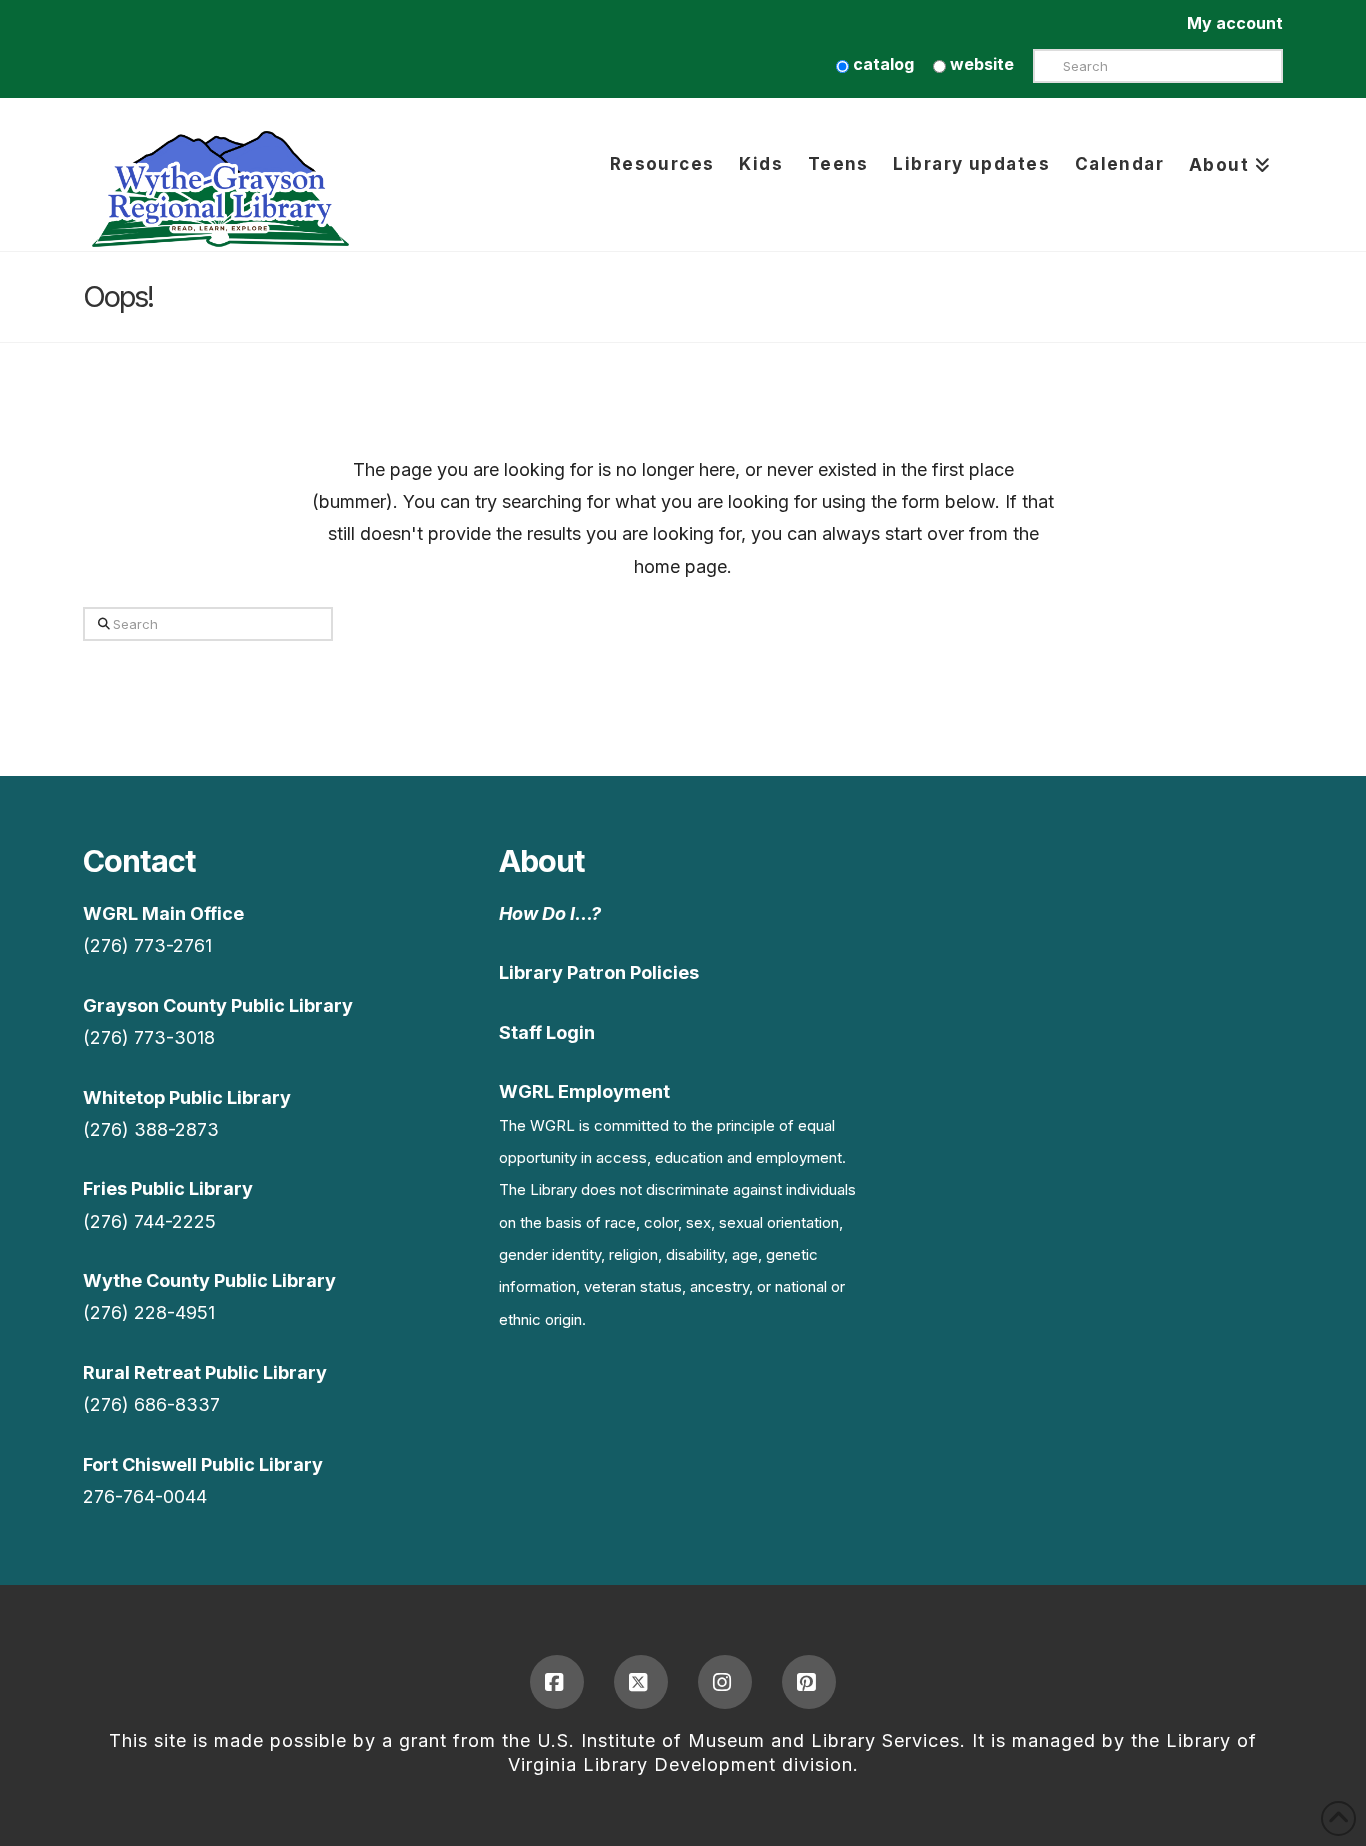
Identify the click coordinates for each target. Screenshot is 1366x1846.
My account (1235, 23)
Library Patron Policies (599, 972)
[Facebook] (557, 1682)
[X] (641, 1682)
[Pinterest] (809, 1682)
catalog (881, 64)
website (980, 64)
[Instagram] (725, 1682)
